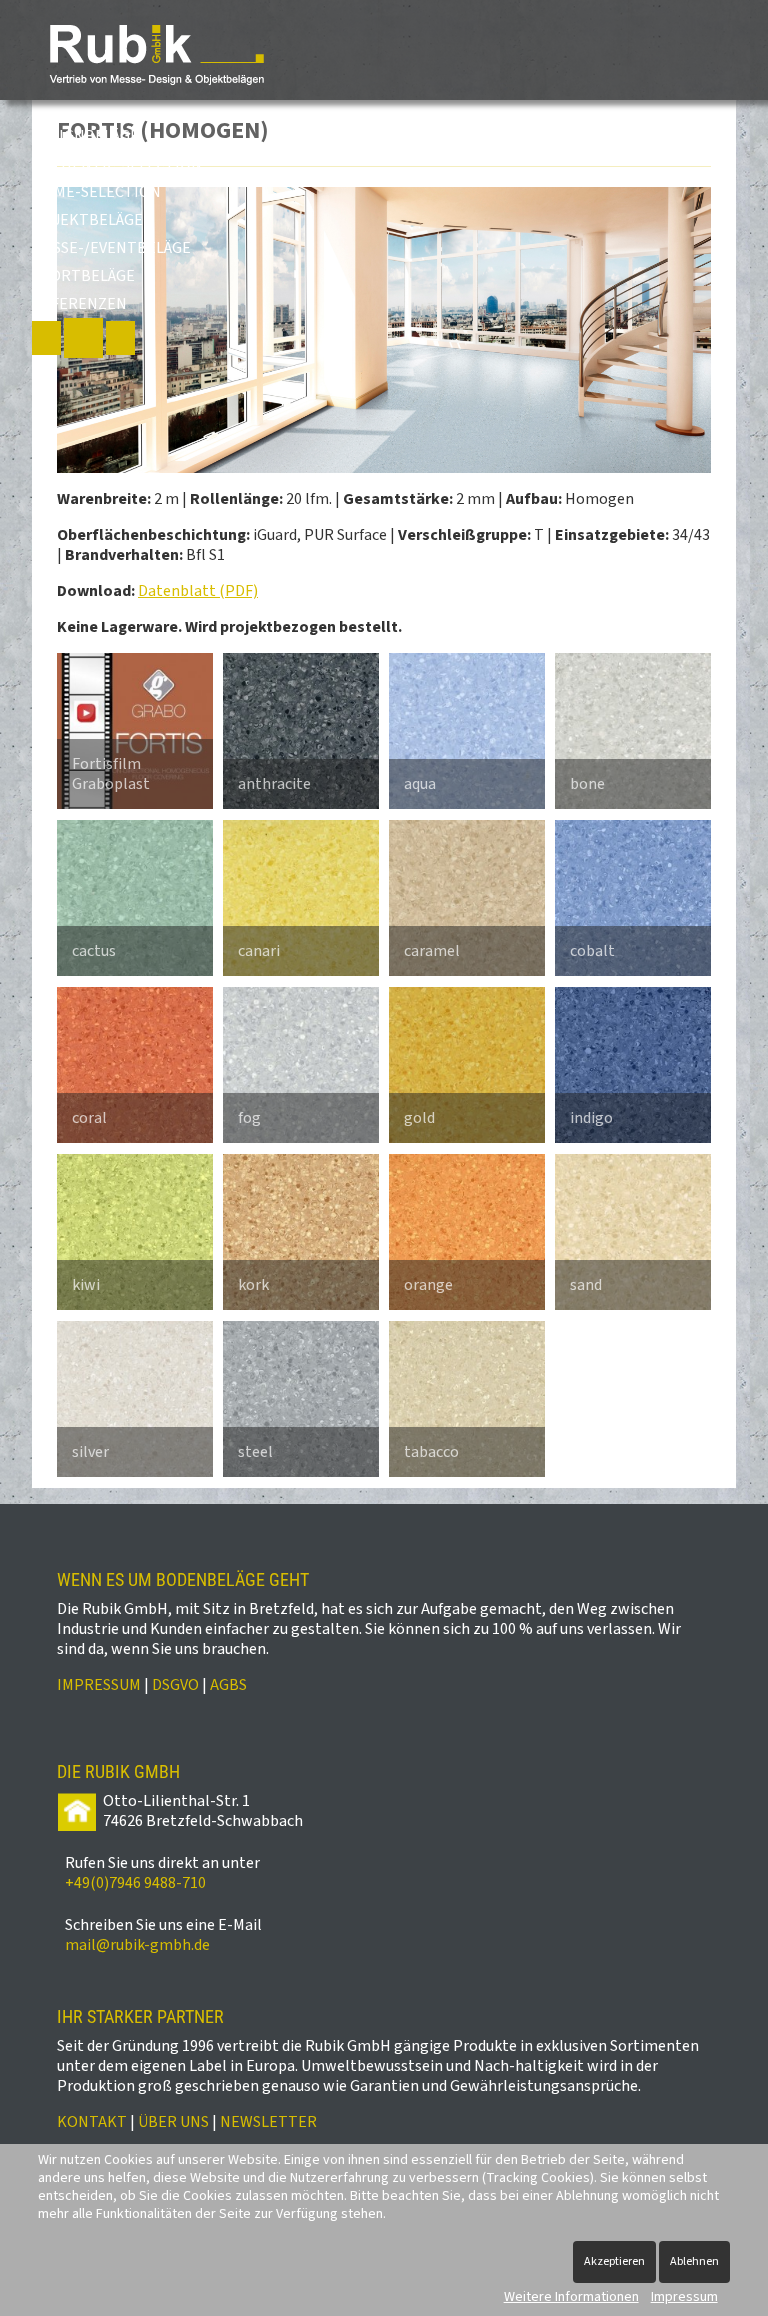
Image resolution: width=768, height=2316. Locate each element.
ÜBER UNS (173, 2122)
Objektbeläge (87, 220)
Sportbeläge (83, 276)
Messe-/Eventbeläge (111, 248)
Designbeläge (85, 136)
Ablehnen (694, 2261)
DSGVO (175, 1685)
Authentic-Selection (117, 164)
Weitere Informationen (571, 2297)
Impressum (684, 2297)
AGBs (228, 1685)
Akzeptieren (614, 2261)
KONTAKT (92, 2122)
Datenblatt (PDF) (198, 591)
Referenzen (79, 304)
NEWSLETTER (268, 2122)
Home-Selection (96, 192)
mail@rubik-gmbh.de (137, 1945)
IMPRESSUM (99, 1685)
